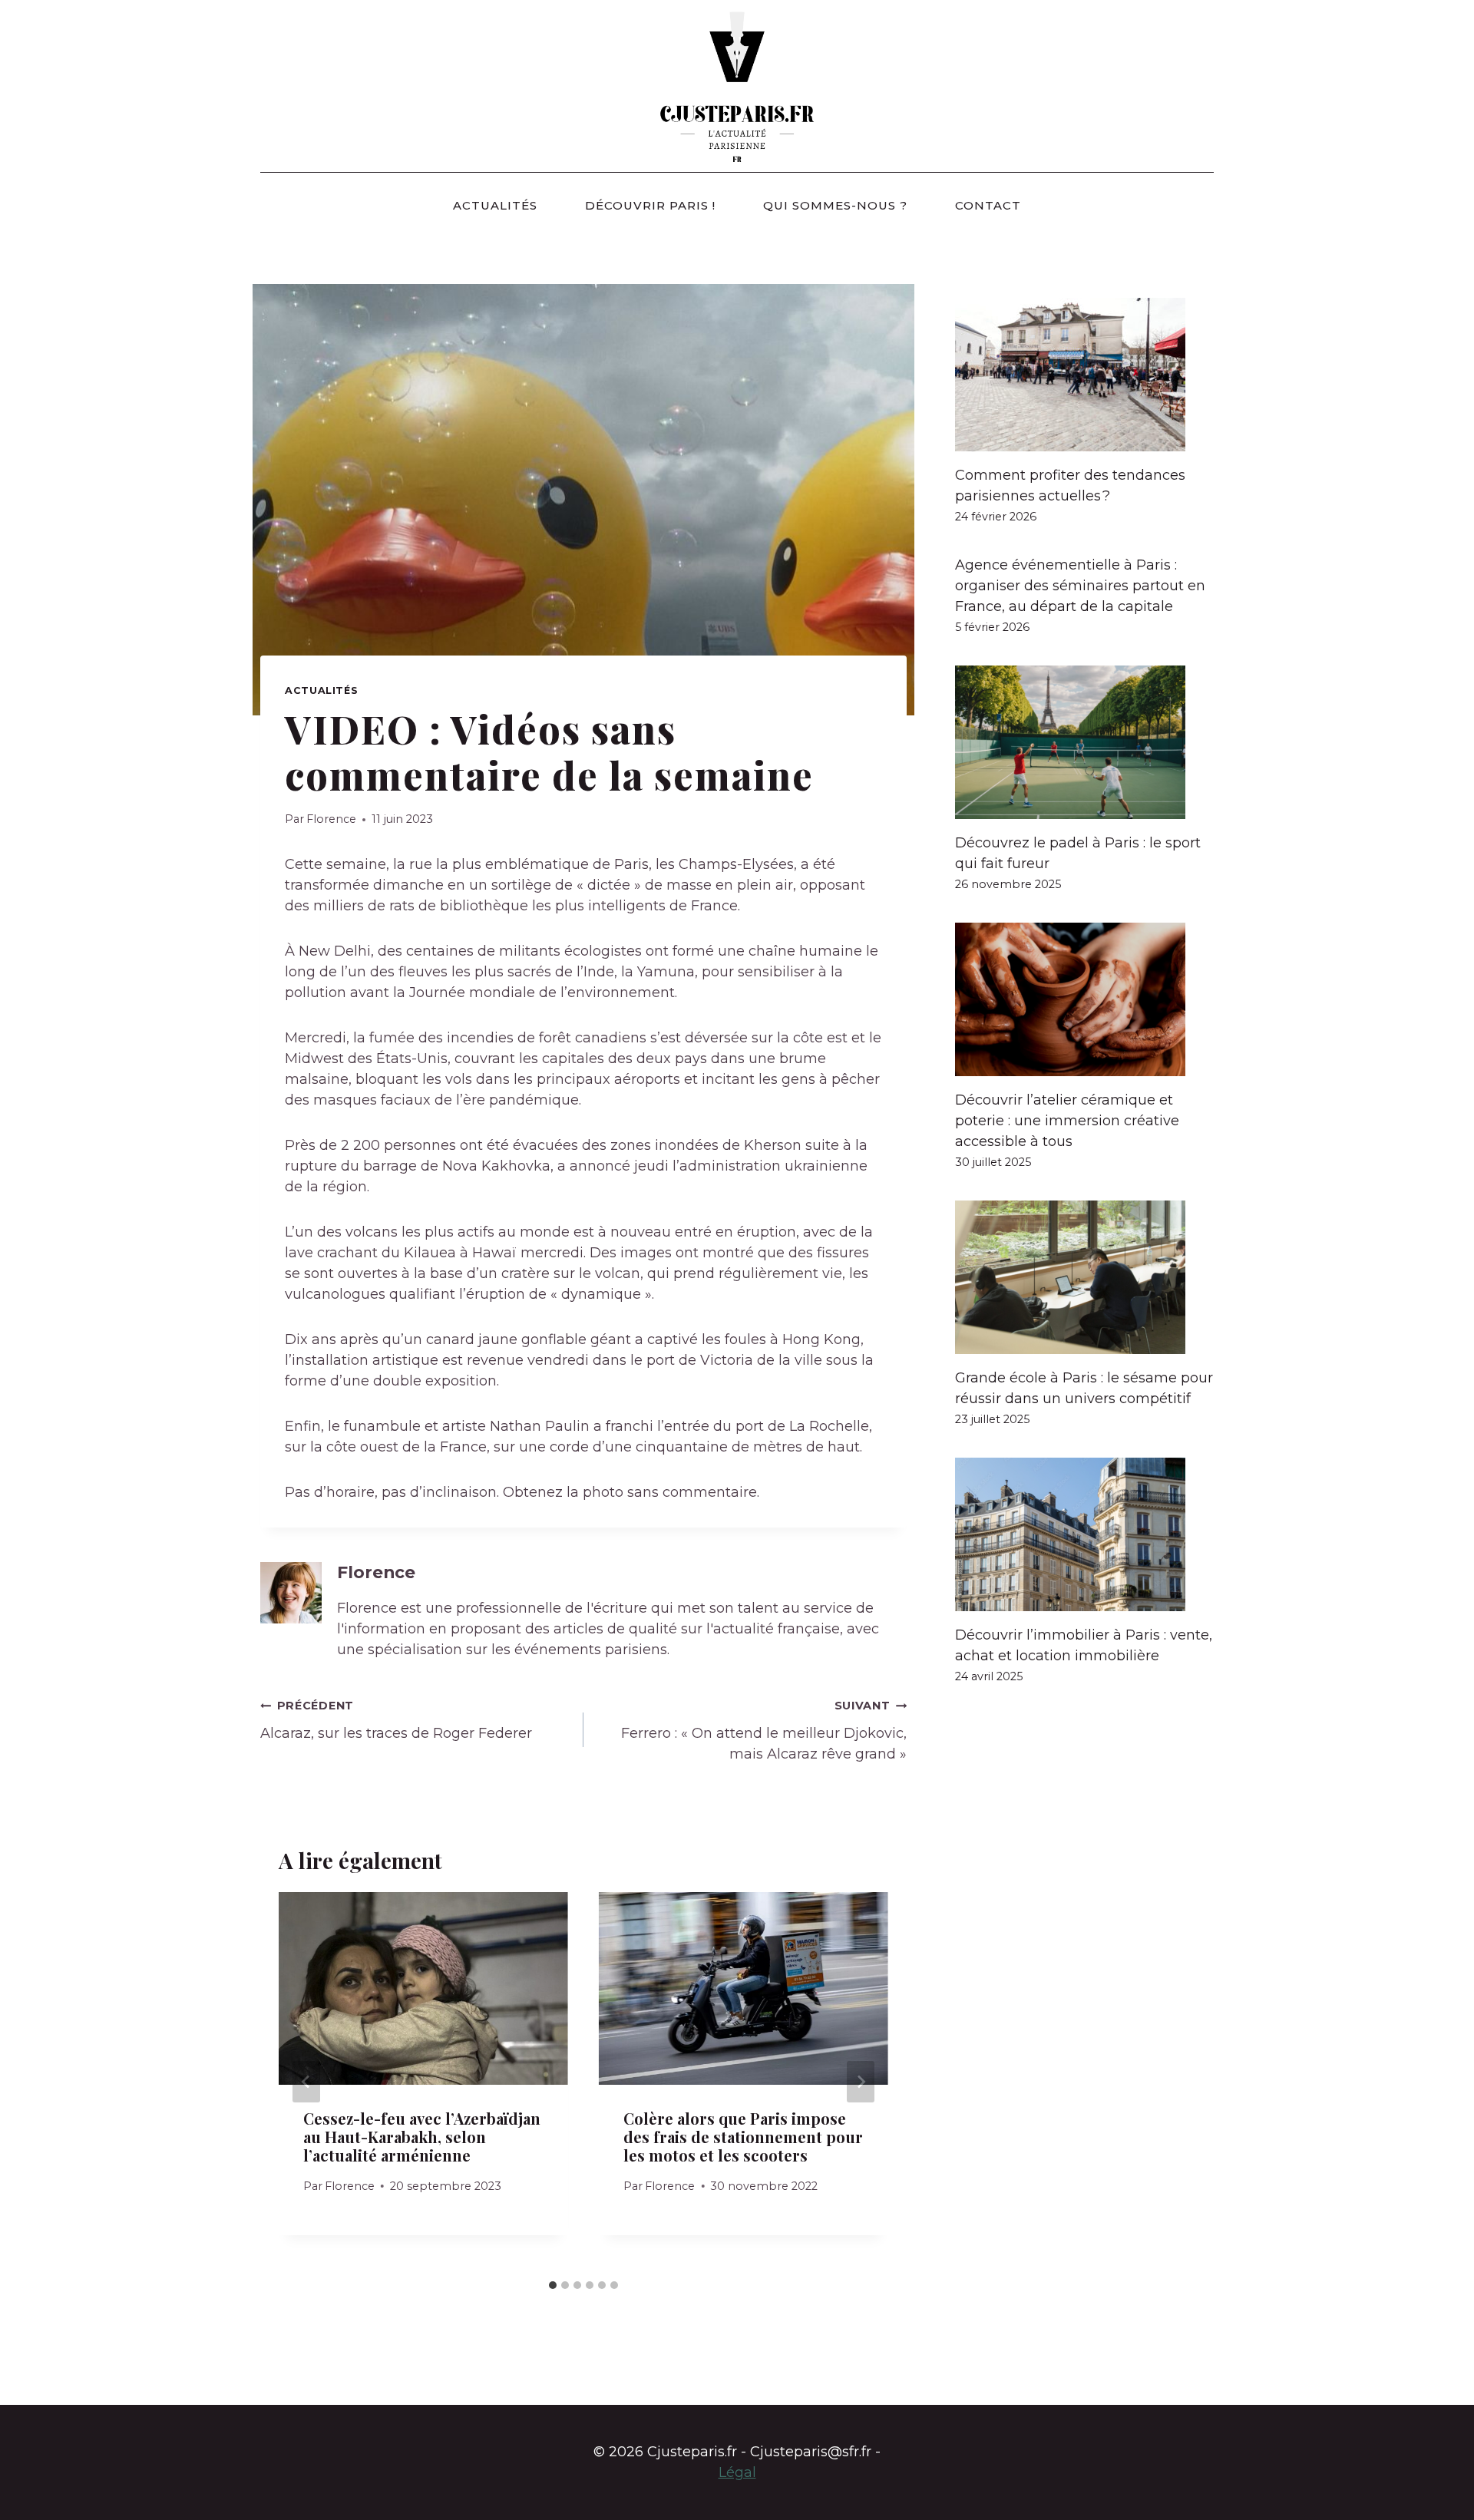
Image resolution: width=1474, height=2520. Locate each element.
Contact (988, 205)
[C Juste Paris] (737, 86)
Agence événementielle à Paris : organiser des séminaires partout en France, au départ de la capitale (1080, 586)
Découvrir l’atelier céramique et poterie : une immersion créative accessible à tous (1067, 1121)
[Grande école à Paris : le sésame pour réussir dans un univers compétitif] (1084, 1277)
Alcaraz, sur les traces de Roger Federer (396, 1720)
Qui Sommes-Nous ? (835, 205)
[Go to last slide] (306, 2082)
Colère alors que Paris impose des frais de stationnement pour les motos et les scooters (743, 2137)
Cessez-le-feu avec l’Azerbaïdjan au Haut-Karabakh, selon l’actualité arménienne (422, 2137)
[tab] (553, 2285)
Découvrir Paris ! (650, 205)
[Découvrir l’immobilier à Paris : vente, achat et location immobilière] (1084, 1534)
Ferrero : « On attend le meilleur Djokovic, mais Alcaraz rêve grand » (764, 1731)
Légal (737, 2472)
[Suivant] (861, 2082)
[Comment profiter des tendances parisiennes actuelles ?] (1084, 375)
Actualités (495, 205)
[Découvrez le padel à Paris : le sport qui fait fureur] (1084, 742)
